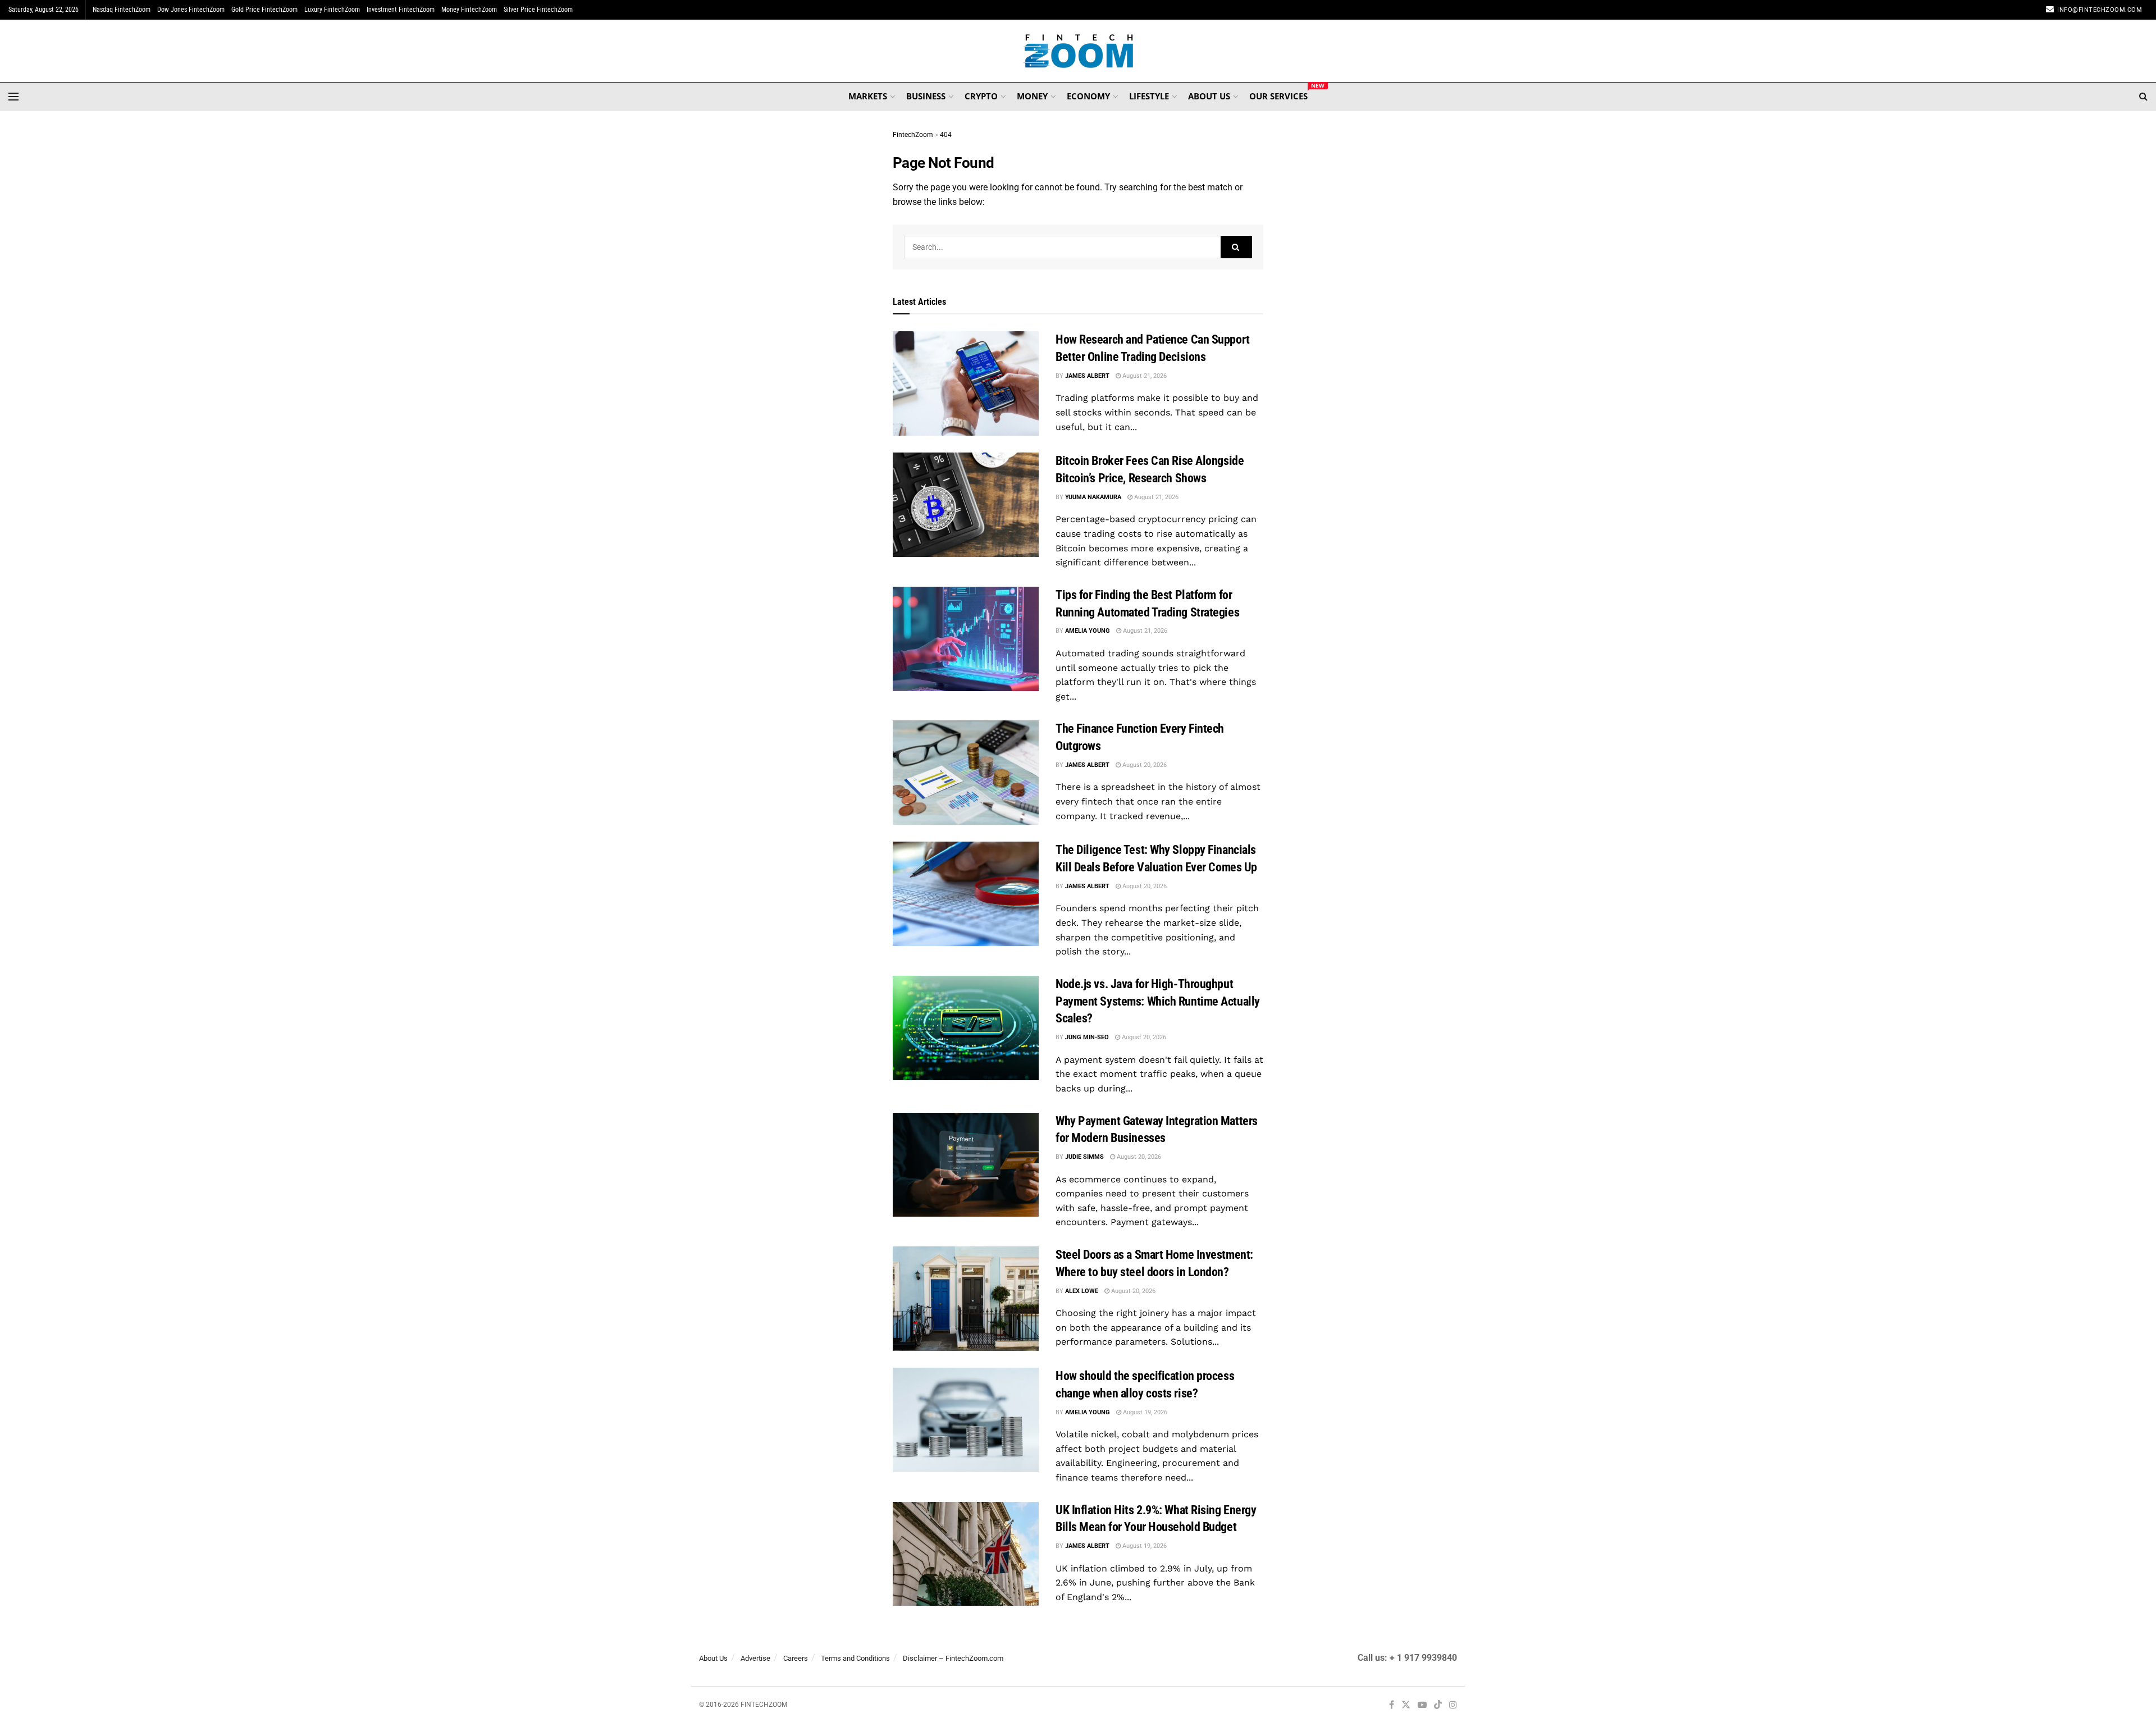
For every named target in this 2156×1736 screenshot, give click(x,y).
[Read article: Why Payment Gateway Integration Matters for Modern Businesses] (966, 1165)
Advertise (755, 1658)
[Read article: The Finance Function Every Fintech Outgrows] (966, 773)
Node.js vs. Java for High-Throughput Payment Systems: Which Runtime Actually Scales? (1158, 1001)
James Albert (1087, 376)
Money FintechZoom (469, 10)
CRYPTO (981, 96)
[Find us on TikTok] (1438, 1706)
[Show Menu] (13, 97)
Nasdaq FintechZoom (122, 10)
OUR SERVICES (1278, 94)
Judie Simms (1084, 1157)
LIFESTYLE (1149, 96)
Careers (796, 1658)
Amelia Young (1088, 631)
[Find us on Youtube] (1422, 1705)
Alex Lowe (1082, 1291)
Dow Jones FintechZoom (191, 10)
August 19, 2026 (1144, 1412)
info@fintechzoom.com (2100, 10)
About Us (713, 1658)
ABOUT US (1209, 96)
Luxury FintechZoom (332, 10)
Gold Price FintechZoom (264, 10)
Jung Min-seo (1087, 1037)
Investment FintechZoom (401, 10)
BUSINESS (926, 96)
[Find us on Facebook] (1392, 1705)
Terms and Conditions (855, 1658)
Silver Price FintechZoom (538, 10)
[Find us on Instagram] (1453, 1705)
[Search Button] (2143, 97)
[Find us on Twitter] (1406, 1705)
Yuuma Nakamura (1093, 497)
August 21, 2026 (1144, 376)
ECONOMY (1088, 96)
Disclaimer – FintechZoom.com (953, 1658)
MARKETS (868, 96)
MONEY (1032, 96)
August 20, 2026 (1144, 765)
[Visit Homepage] (1078, 51)
